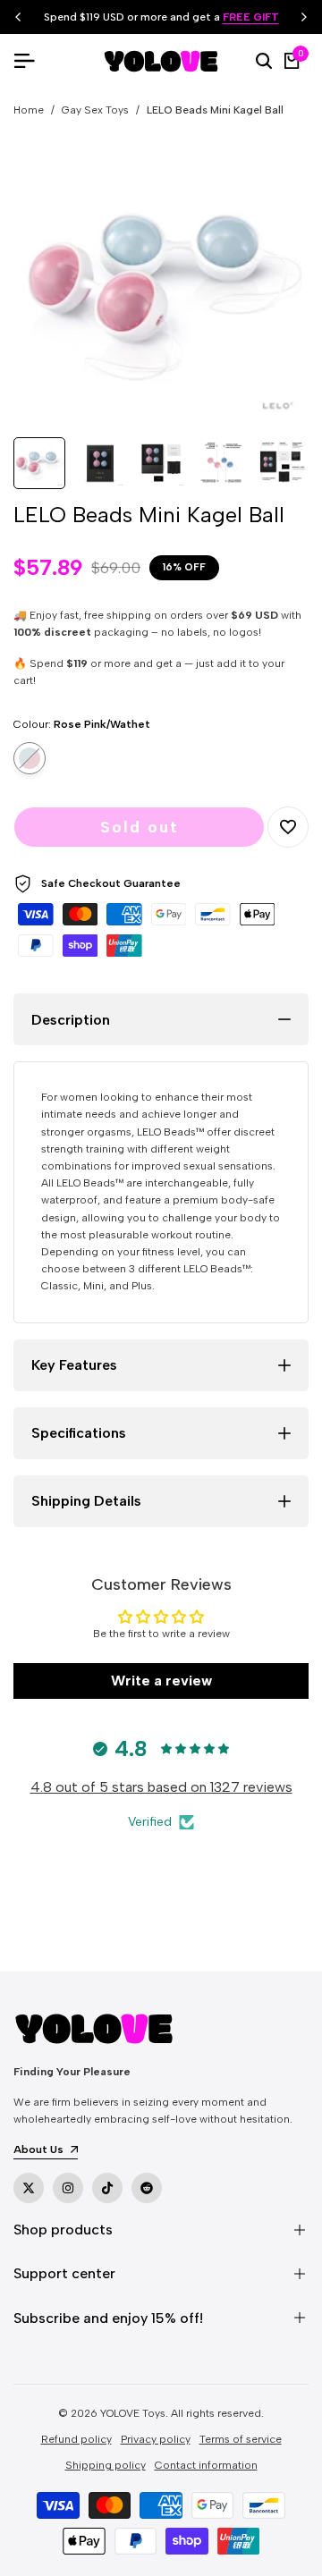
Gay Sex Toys (95, 110)
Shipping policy (106, 2465)
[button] (288, 827)
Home (29, 110)
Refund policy (76, 2439)
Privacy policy (156, 2439)
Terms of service (241, 2439)
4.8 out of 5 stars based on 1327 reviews (161, 1787)
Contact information (206, 2465)
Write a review (161, 1681)
